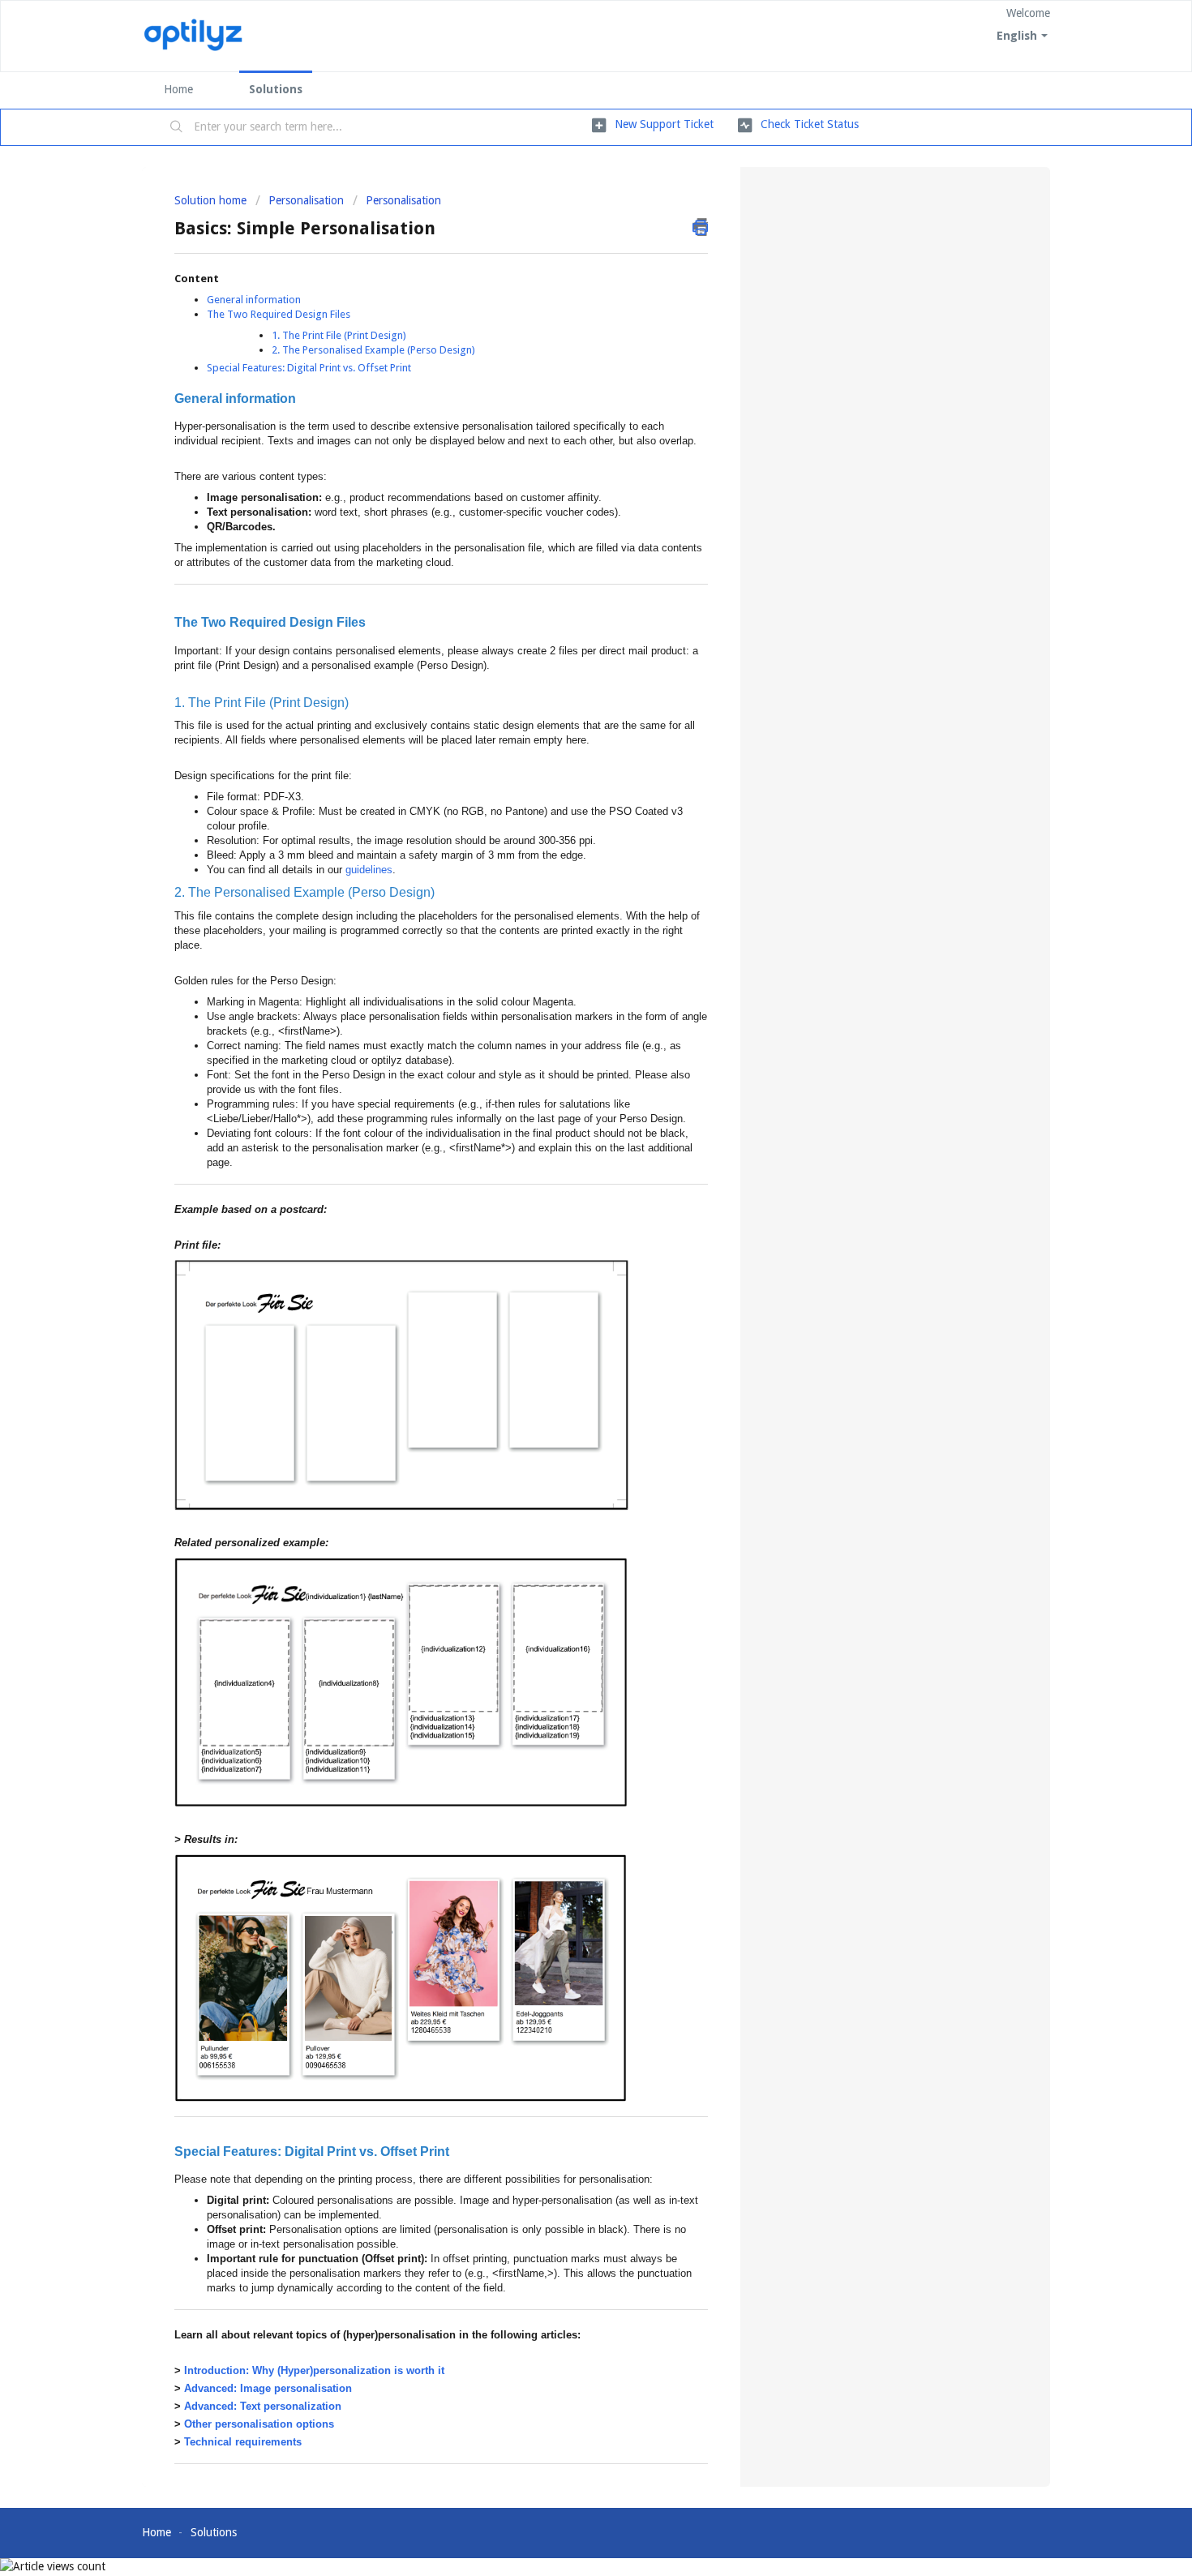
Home (178, 89)
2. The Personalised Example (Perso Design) (373, 350)
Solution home (212, 200)
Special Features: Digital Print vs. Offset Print (309, 368)
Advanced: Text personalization (263, 2406)
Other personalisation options (259, 2424)
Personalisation (306, 200)
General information (254, 300)
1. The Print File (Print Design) (339, 335)
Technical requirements (243, 2442)
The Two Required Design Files (279, 314)
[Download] (566, 1108)
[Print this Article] (700, 227)
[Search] (177, 127)
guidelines (369, 870)
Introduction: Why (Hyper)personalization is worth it (314, 2370)
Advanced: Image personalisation (268, 2388)
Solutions (276, 89)
